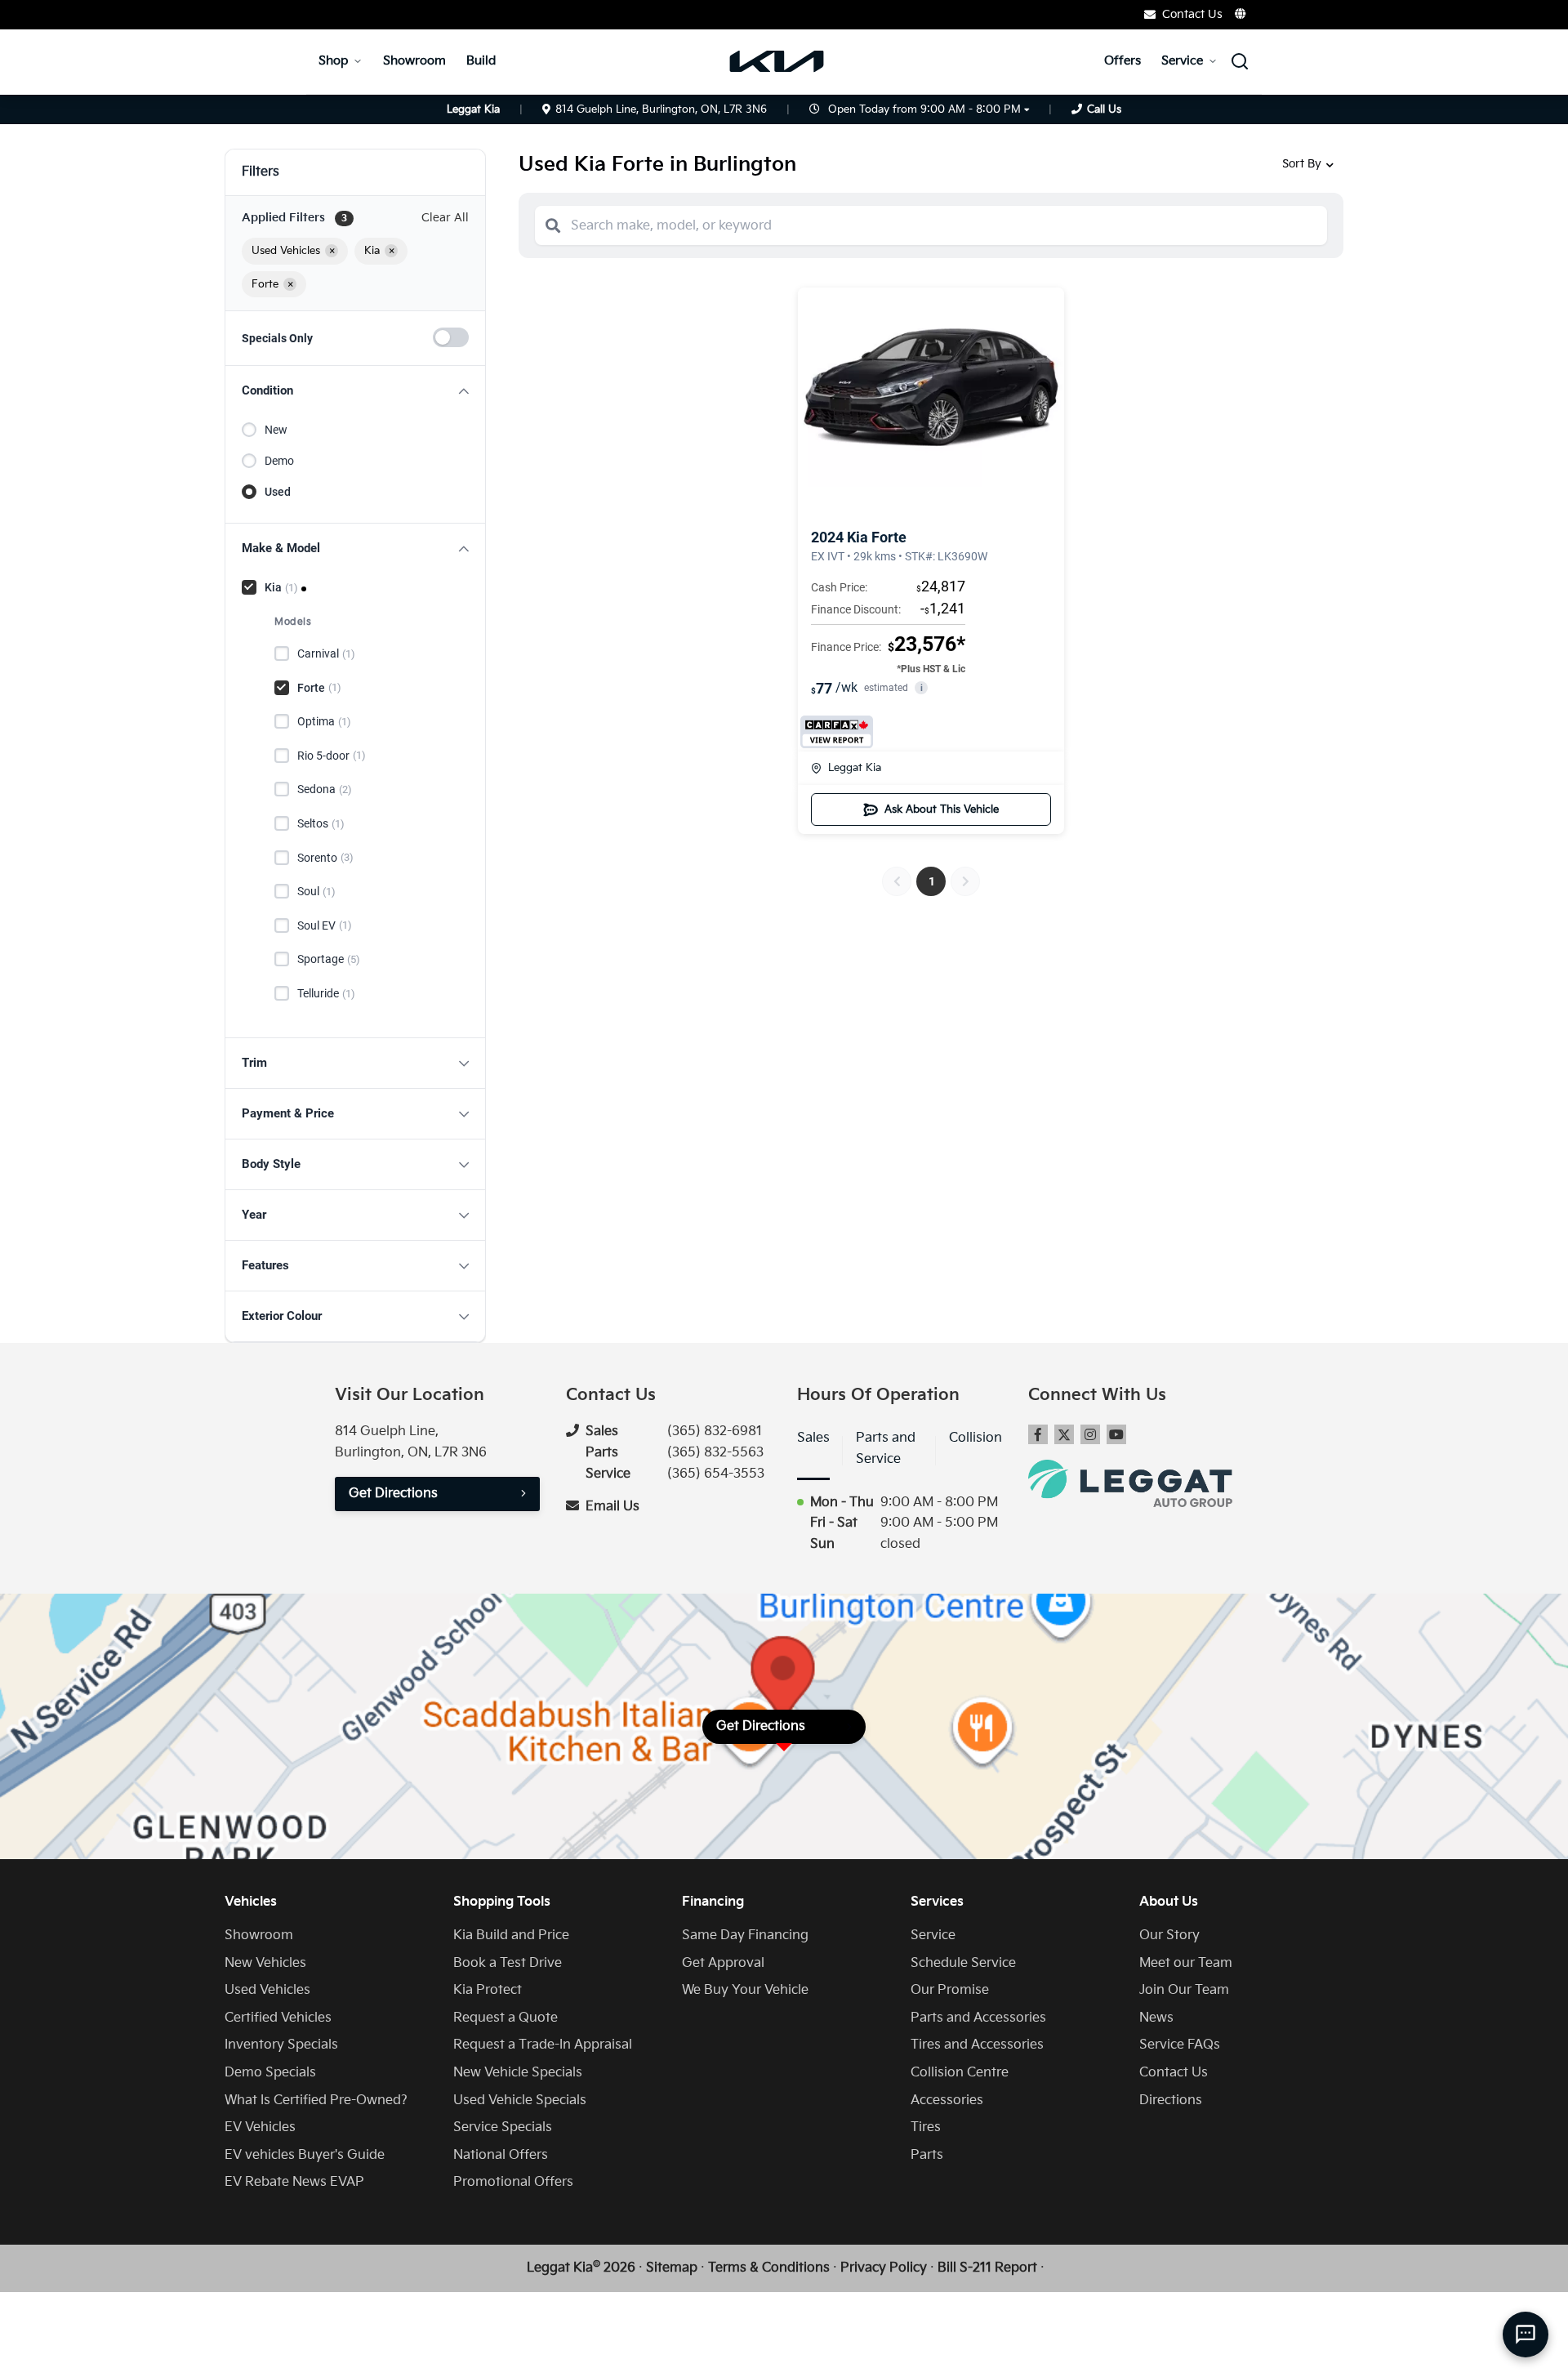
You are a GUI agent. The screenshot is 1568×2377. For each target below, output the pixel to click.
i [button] (922, 688)
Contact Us (1174, 2073)
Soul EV (325, 925)
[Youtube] (1116, 1434)
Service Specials (503, 2127)
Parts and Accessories (978, 2018)
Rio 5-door (332, 756)
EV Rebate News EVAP (294, 2182)
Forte (319, 688)
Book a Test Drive (508, 1963)
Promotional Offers (513, 2182)
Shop (333, 61)
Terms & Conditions (769, 2268)
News (1156, 2018)
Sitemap (672, 2268)
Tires (926, 2127)
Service (1182, 61)
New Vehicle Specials (518, 2073)
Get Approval (723, 1963)
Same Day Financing (745, 1935)
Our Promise (950, 1990)
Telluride (326, 993)
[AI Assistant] (1526, 2335)
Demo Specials (270, 2073)
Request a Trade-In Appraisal (543, 2045)
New (276, 430)
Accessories (947, 2101)
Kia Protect (488, 1990)
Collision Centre (960, 2073)
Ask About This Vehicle (942, 809)
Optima (324, 721)
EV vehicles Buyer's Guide (305, 2155)
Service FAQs (1180, 2045)
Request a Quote (506, 2018)
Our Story (1169, 1935)
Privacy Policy (884, 2268)
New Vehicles (265, 1963)
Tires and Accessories (977, 2045)
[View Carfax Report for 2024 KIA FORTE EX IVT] (837, 732)
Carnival (326, 653)
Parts (927, 2155)
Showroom (414, 61)
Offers (1123, 61)
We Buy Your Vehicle (745, 1990)
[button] (355, 391)
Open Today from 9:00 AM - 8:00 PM (924, 109)
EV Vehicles (260, 2127)
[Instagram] (1090, 1434)
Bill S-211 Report (987, 2268)
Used (278, 492)
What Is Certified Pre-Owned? (316, 2101)
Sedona (325, 789)
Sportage (329, 959)
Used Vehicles (267, 1990)
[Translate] (1241, 14)
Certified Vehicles (278, 2018)
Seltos (321, 823)
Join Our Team (1184, 1990)
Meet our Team (1186, 1963)
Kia (281, 587)
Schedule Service (963, 1963)
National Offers (501, 2155)
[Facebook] (1038, 1434)
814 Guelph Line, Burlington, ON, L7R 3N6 (661, 109)
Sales (813, 1438)
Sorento (325, 858)
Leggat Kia (855, 768)
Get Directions (393, 1494)
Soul (316, 891)
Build (481, 61)
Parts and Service (886, 1449)
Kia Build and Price (511, 1935)
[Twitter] (1064, 1434)
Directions (1171, 2101)
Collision (976, 1438)
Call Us (1104, 109)
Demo (279, 461)
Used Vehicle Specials (520, 2101)
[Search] (553, 225)
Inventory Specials (281, 2045)
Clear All (445, 218)
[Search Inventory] (1240, 61)
